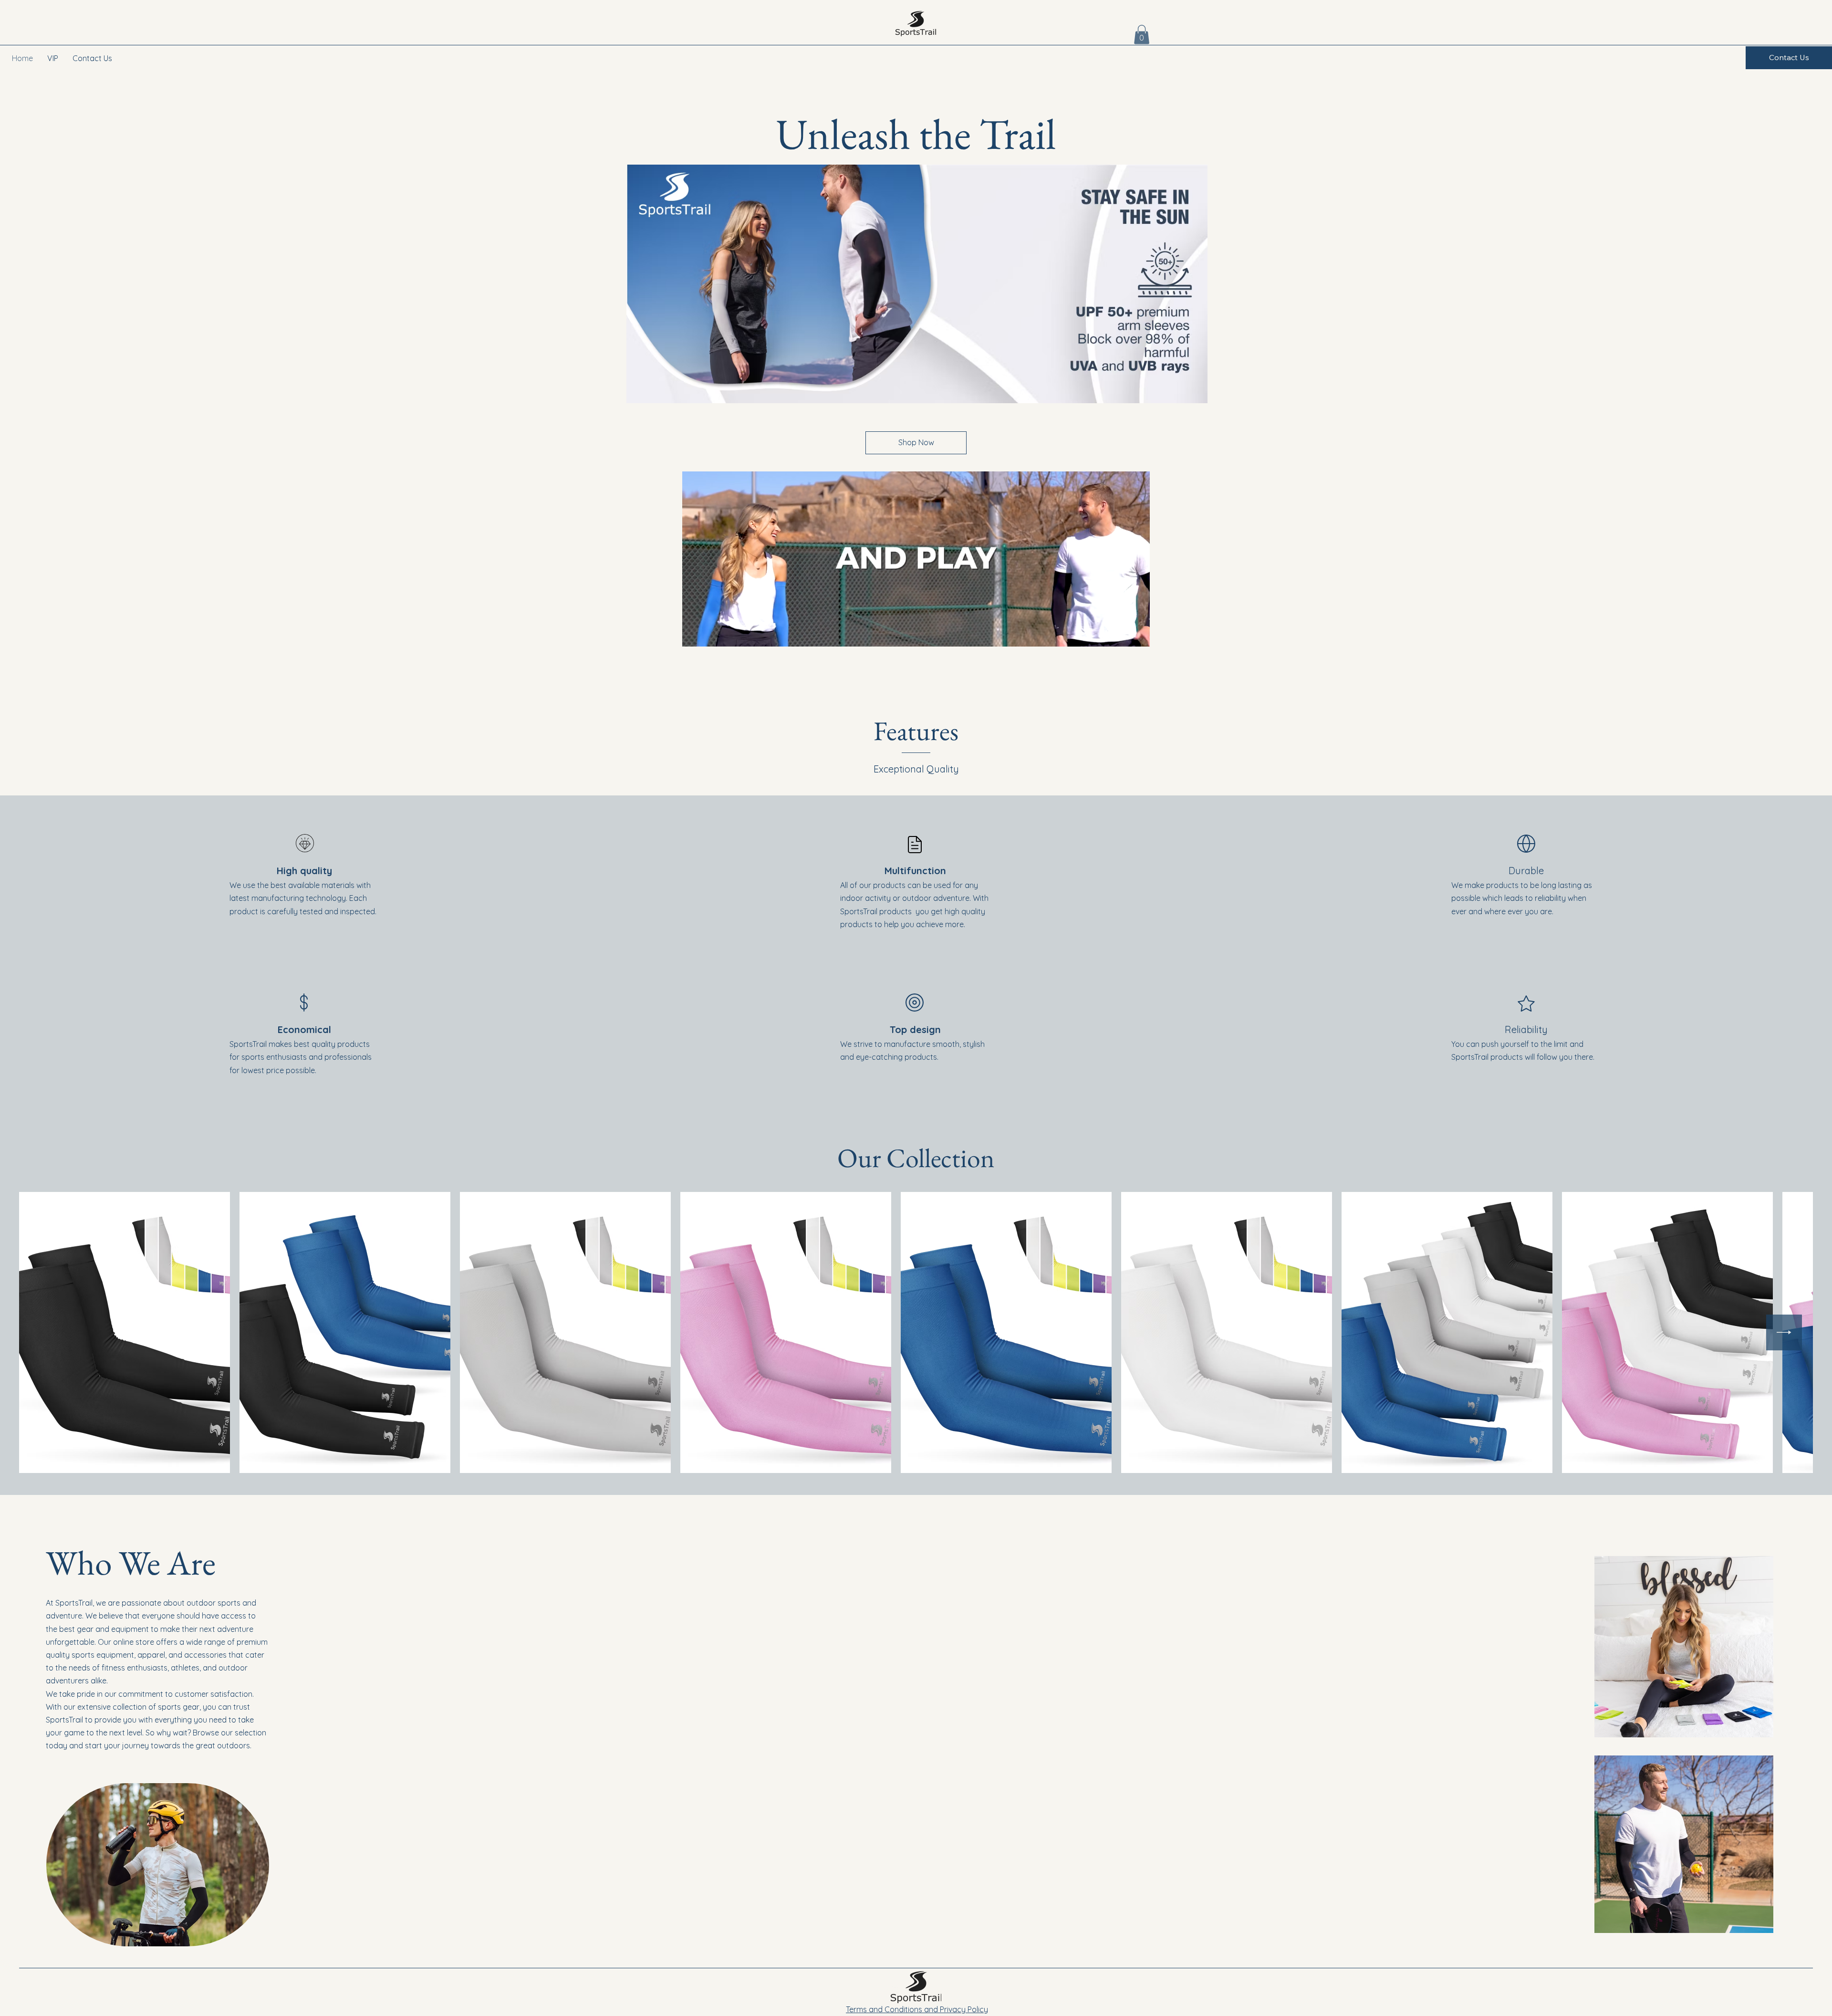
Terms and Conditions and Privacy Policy (917, 2009)
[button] (1142, 35)
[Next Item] (1784, 1332)
